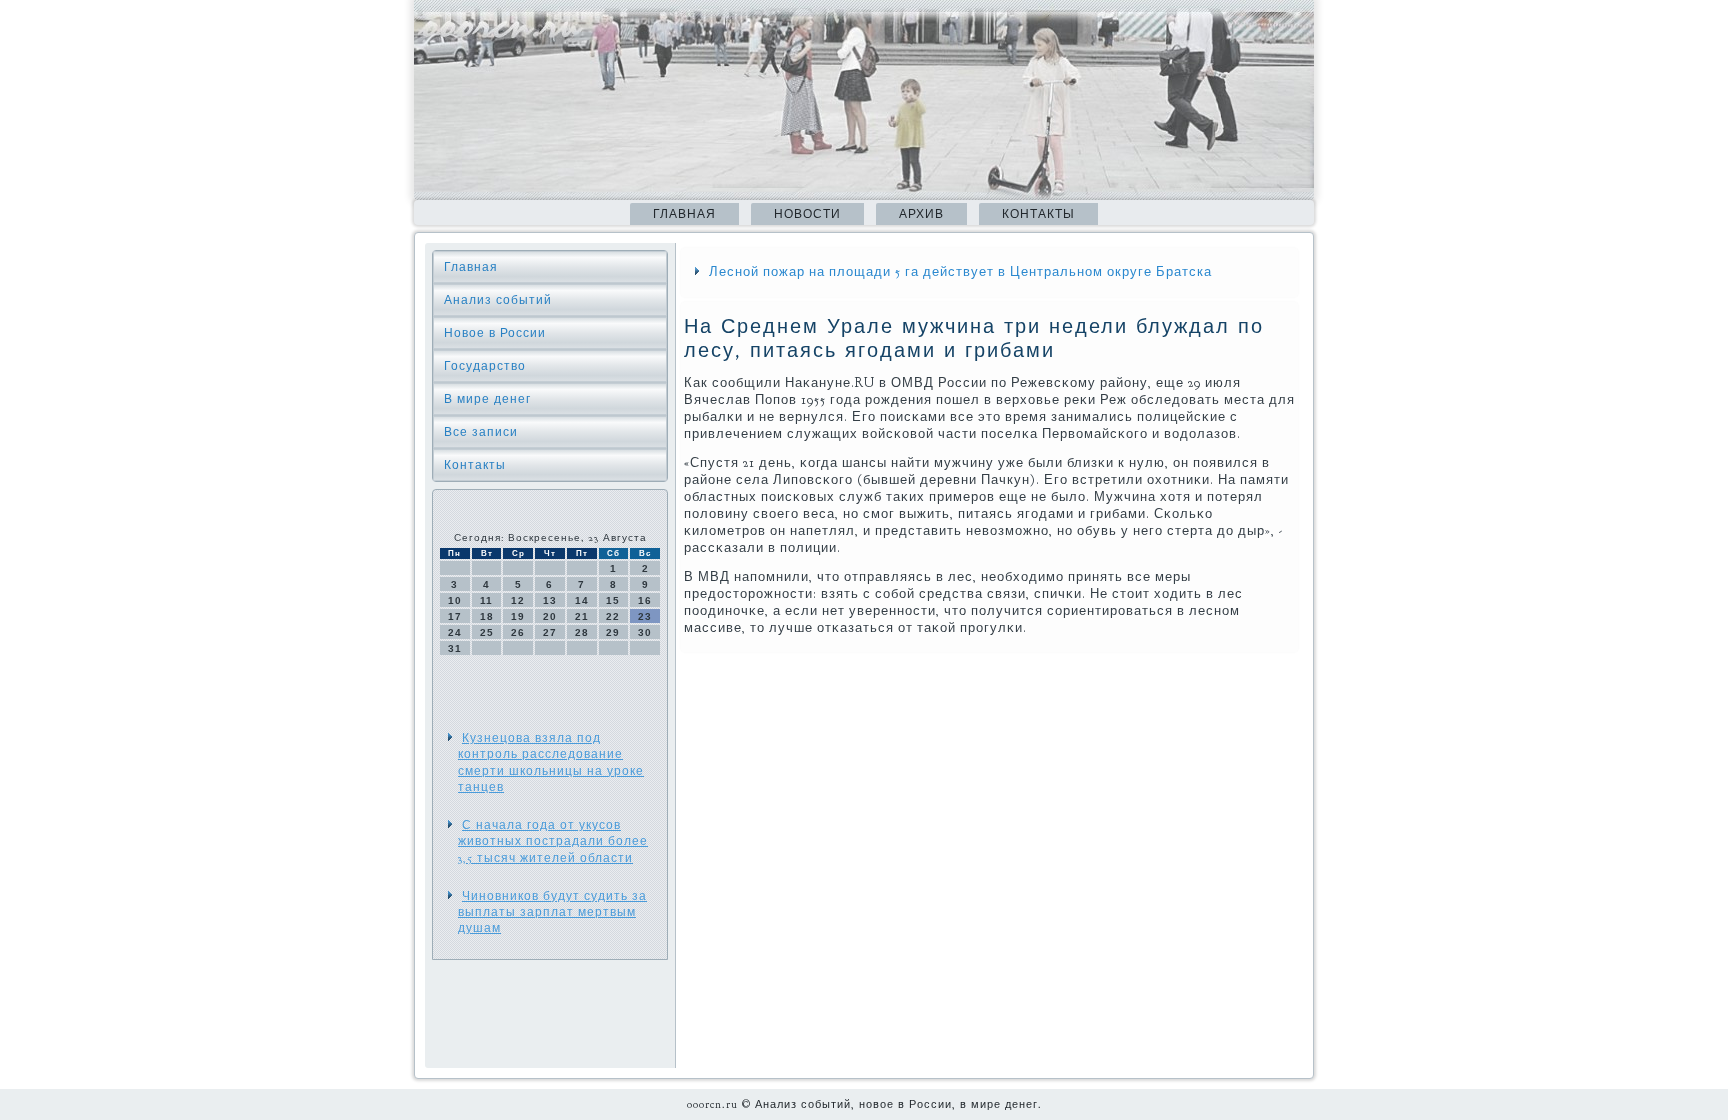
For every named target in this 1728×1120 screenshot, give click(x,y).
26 (518, 632)
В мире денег (487, 399)
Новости (807, 214)
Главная (684, 214)
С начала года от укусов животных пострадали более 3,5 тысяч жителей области (553, 841)
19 (518, 616)
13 (550, 600)
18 (487, 616)
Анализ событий (498, 300)
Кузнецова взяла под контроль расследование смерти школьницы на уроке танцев (551, 762)
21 (582, 616)
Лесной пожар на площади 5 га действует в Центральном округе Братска (960, 272)
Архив (921, 214)
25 (487, 632)
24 (455, 632)
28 (582, 632)
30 (645, 632)
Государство (485, 366)
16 (645, 600)
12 (518, 600)
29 (613, 632)
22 (613, 616)
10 (455, 600)
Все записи (481, 432)
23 (645, 616)
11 (486, 600)
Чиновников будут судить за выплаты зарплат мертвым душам (552, 912)
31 (455, 648)
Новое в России (495, 333)
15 (613, 600)
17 (455, 616)
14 (582, 600)
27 (550, 632)
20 (550, 616)
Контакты (1038, 214)
